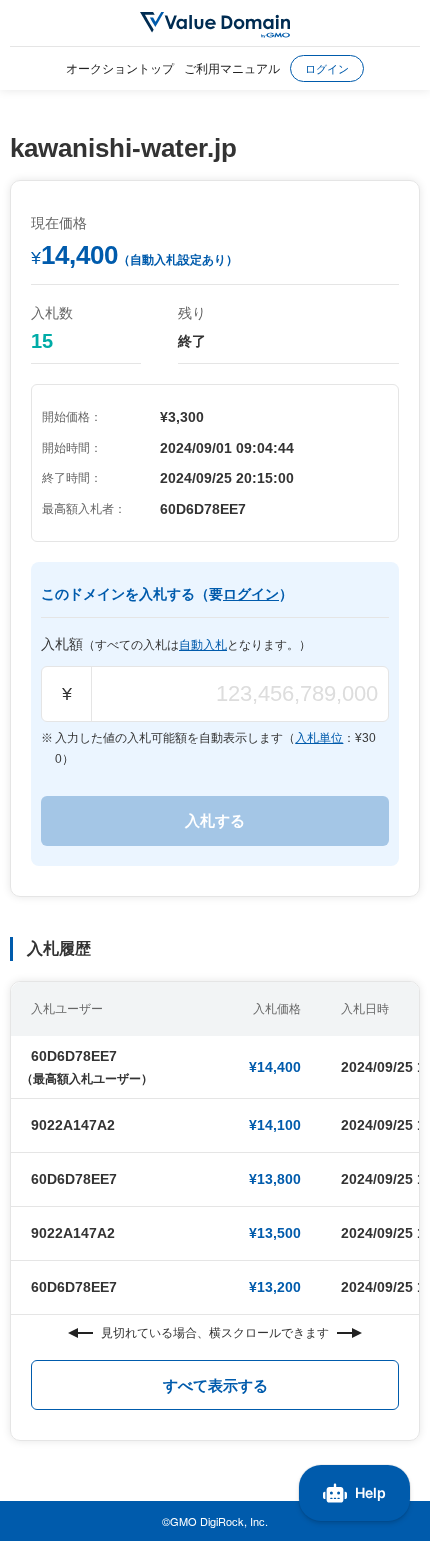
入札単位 (319, 738)
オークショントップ (120, 67)
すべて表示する (215, 1385)
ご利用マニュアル (232, 67)
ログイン (327, 68)
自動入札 (203, 645)
